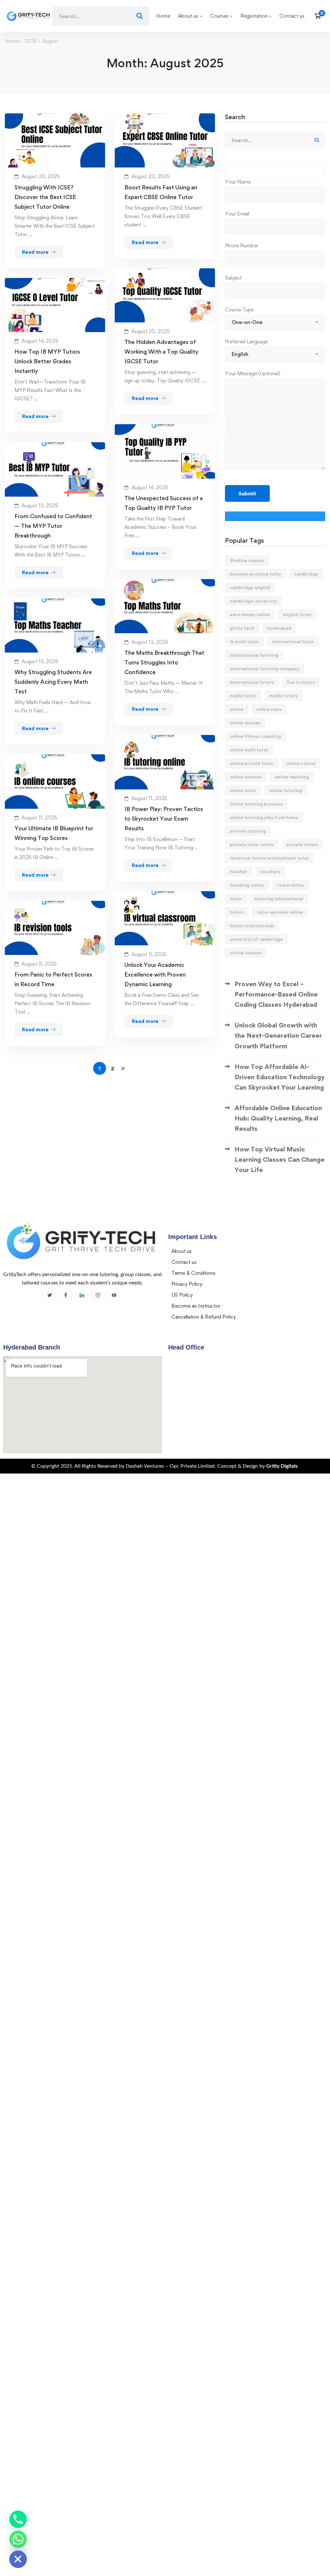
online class (269, 709)
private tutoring (248, 831)
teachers (270, 871)
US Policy (182, 1295)
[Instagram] (98, 1295)
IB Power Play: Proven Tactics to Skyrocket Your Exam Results (164, 819)
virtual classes (246, 953)
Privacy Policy (187, 1284)
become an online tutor (256, 574)
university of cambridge (256, 939)
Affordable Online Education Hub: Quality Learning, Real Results (278, 1118)
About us (182, 1251)
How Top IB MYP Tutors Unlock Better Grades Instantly (47, 361)
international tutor (293, 641)
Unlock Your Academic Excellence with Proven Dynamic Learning (155, 974)
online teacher (246, 777)
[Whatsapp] (18, 2539)
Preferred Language (246, 342)
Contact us (184, 1262)
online (237, 709)
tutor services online (280, 912)
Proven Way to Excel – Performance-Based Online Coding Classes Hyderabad (276, 994)
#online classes (247, 560)
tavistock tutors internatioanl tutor (269, 858)
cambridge (306, 574)
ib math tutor (244, 641)
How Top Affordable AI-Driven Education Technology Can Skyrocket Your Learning (280, 1077)
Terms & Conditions (194, 1273)
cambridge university (253, 601)
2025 (31, 41)
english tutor (297, 614)
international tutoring (254, 655)
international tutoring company (265, 668)
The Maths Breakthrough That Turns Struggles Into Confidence (164, 662)
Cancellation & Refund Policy (204, 1317)
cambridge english (250, 587)
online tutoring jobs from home (264, 817)
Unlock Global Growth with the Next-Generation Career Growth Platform (278, 1035)
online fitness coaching (255, 736)
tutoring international (279, 898)
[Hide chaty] (18, 2559)
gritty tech (242, 628)
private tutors (302, 844)
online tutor (243, 790)
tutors (237, 912)
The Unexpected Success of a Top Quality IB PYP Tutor (164, 503)
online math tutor (249, 750)
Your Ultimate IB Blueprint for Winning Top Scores (54, 833)
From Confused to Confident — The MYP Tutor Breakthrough (53, 526)
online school (301, 763)
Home (12, 41)
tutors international (252, 925)
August (50, 41)
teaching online (247, 885)
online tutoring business (256, 804)
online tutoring (286, 790)
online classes (245, 723)
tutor (236, 898)
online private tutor (252, 763)
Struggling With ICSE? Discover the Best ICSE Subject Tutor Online (45, 197)
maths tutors (283, 696)
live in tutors (301, 682)
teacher (239, 871)
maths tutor (243, 696)
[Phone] (18, 2519)
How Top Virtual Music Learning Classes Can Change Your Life (280, 1159)
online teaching (292, 777)
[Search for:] (101, 16)
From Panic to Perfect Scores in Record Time (53, 979)
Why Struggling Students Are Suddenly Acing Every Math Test (53, 682)
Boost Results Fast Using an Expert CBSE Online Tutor (161, 192)
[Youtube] (114, 1295)
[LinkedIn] (82, 1295)
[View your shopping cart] (320, 16)
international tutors (252, 682)
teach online (291, 885)
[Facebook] (50, 1295)
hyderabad (279, 628)
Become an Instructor (196, 1306)
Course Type (239, 310)
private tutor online (252, 844)
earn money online (250, 614)
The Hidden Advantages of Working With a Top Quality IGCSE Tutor (161, 352)
